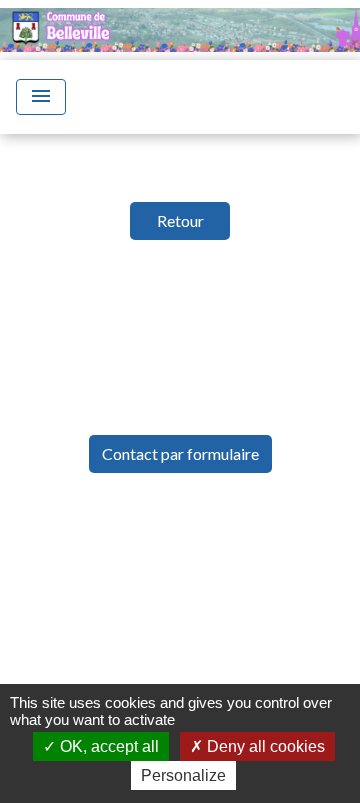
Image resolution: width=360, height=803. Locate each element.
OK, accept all (107, 746)
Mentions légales (173, 548)
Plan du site (242, 638)
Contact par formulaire (180, 453)
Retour (180, 220)
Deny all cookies (264, 746)
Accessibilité (116, 638)
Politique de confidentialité (177, 593)
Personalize (183, 775)
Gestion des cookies (180, 683)
